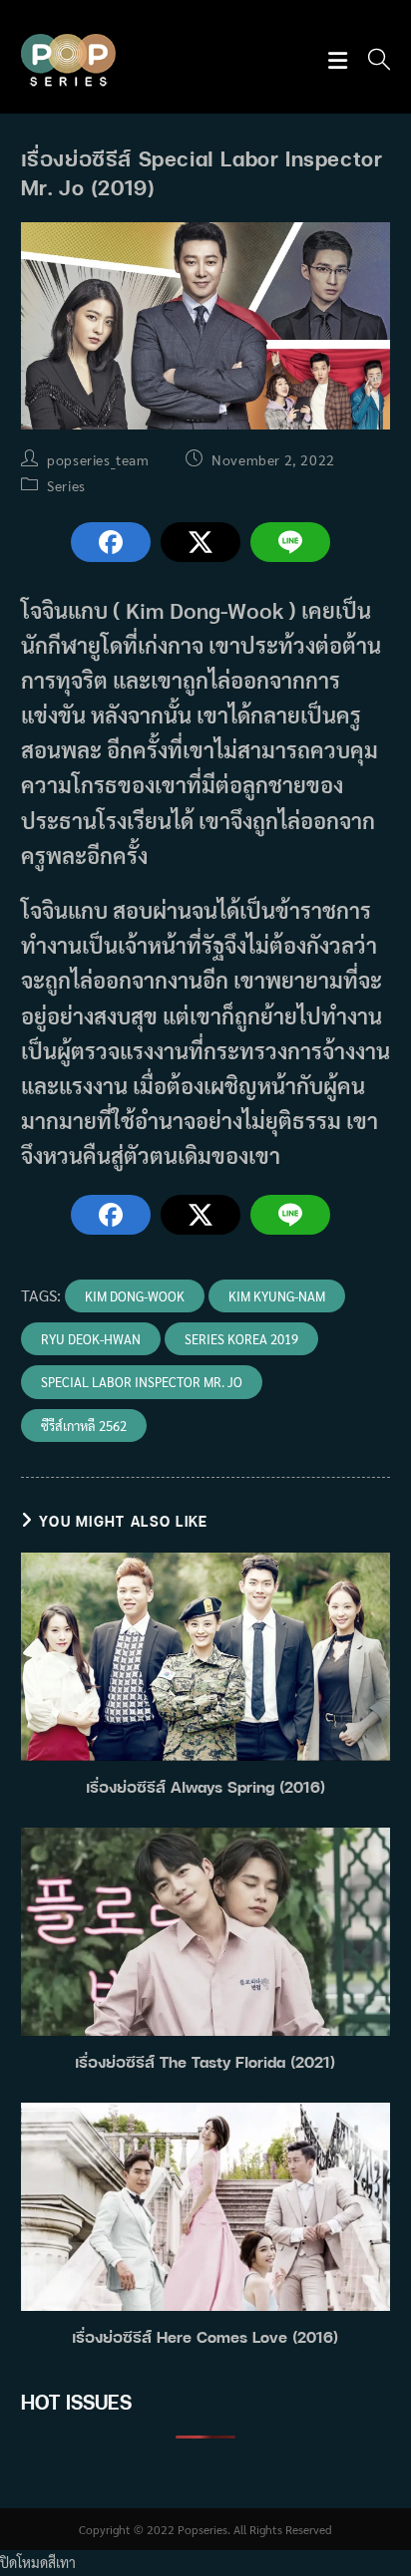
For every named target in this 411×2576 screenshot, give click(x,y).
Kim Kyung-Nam (277, 1296)
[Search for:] (372, 61)
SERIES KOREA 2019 (241, 1339)
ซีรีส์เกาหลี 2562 (84, 1426)
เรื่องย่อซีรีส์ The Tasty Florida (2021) (205, 2062)
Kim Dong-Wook (135, 1296)
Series (66, 485)
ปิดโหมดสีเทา (38, 2562)
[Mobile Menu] (341, 61)
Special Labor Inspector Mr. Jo (142, 1382)
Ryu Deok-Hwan (91, 1339)
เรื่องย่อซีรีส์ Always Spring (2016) (205, 1787)
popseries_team (98, 459)
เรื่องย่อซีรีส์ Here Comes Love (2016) (205, 2337)
